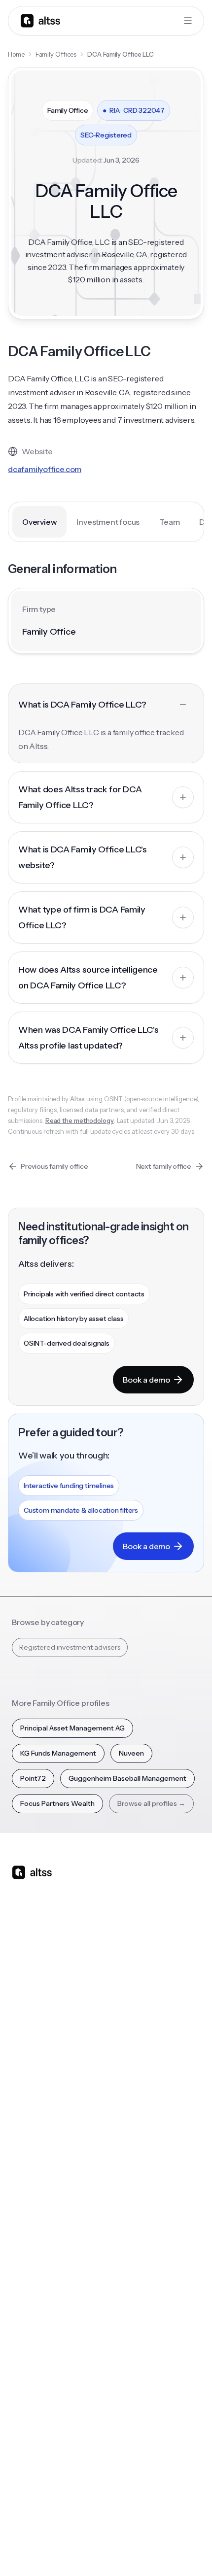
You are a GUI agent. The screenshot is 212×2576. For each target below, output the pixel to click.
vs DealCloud (133, 2128)
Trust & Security (35, 2525)
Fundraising (30, 2068)
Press (20, 2411)
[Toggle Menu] (188, 21)
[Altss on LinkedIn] (48, 1950)
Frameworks (132, 2299)
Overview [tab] (39, 522)
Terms (114, 2525)
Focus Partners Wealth (57, 1803)
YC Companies (136, 2239)
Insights (24, 2200)
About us (26, 2352)
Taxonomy (129, 2279)
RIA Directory (133, 2220)
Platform (26, 2009)
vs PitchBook (132, 2049)
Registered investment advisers (70, 1647)
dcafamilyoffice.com (45, 469)
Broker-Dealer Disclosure (48, 2547)
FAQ (18, 2279)
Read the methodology (80, 1120)
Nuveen (131, 1753)
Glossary (125, 2259)
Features (26, 2029)
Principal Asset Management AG (72, 1728)
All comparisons (137, 2009)
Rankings (126, 2180)
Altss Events (35, 2239)
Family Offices (56, 54)
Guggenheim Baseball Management (127, 1778)
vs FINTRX (128, 2068)
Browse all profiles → (151, 1803)
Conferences (33, 2220)
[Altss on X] (23, 1950)
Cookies (146, 2525)
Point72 (33, 1778)
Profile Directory (139, 2200)
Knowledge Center (43, 2259)
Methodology (34, 2391)
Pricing (23, 2088)
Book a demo (146, 1380)
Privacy (82, 2525)
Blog (19, 2180)
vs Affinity (127, 2108)
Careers (25, 2431)
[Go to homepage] (40, 20)
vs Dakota (127, 2088)
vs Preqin (126, 2029)
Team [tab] (169, 522)
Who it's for (30, 2049)
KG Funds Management (58, 1753)
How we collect (37, 2372)
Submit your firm (39, 2450)
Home (16, 54)
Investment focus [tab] (108, 522)
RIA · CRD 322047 (134, 110)
